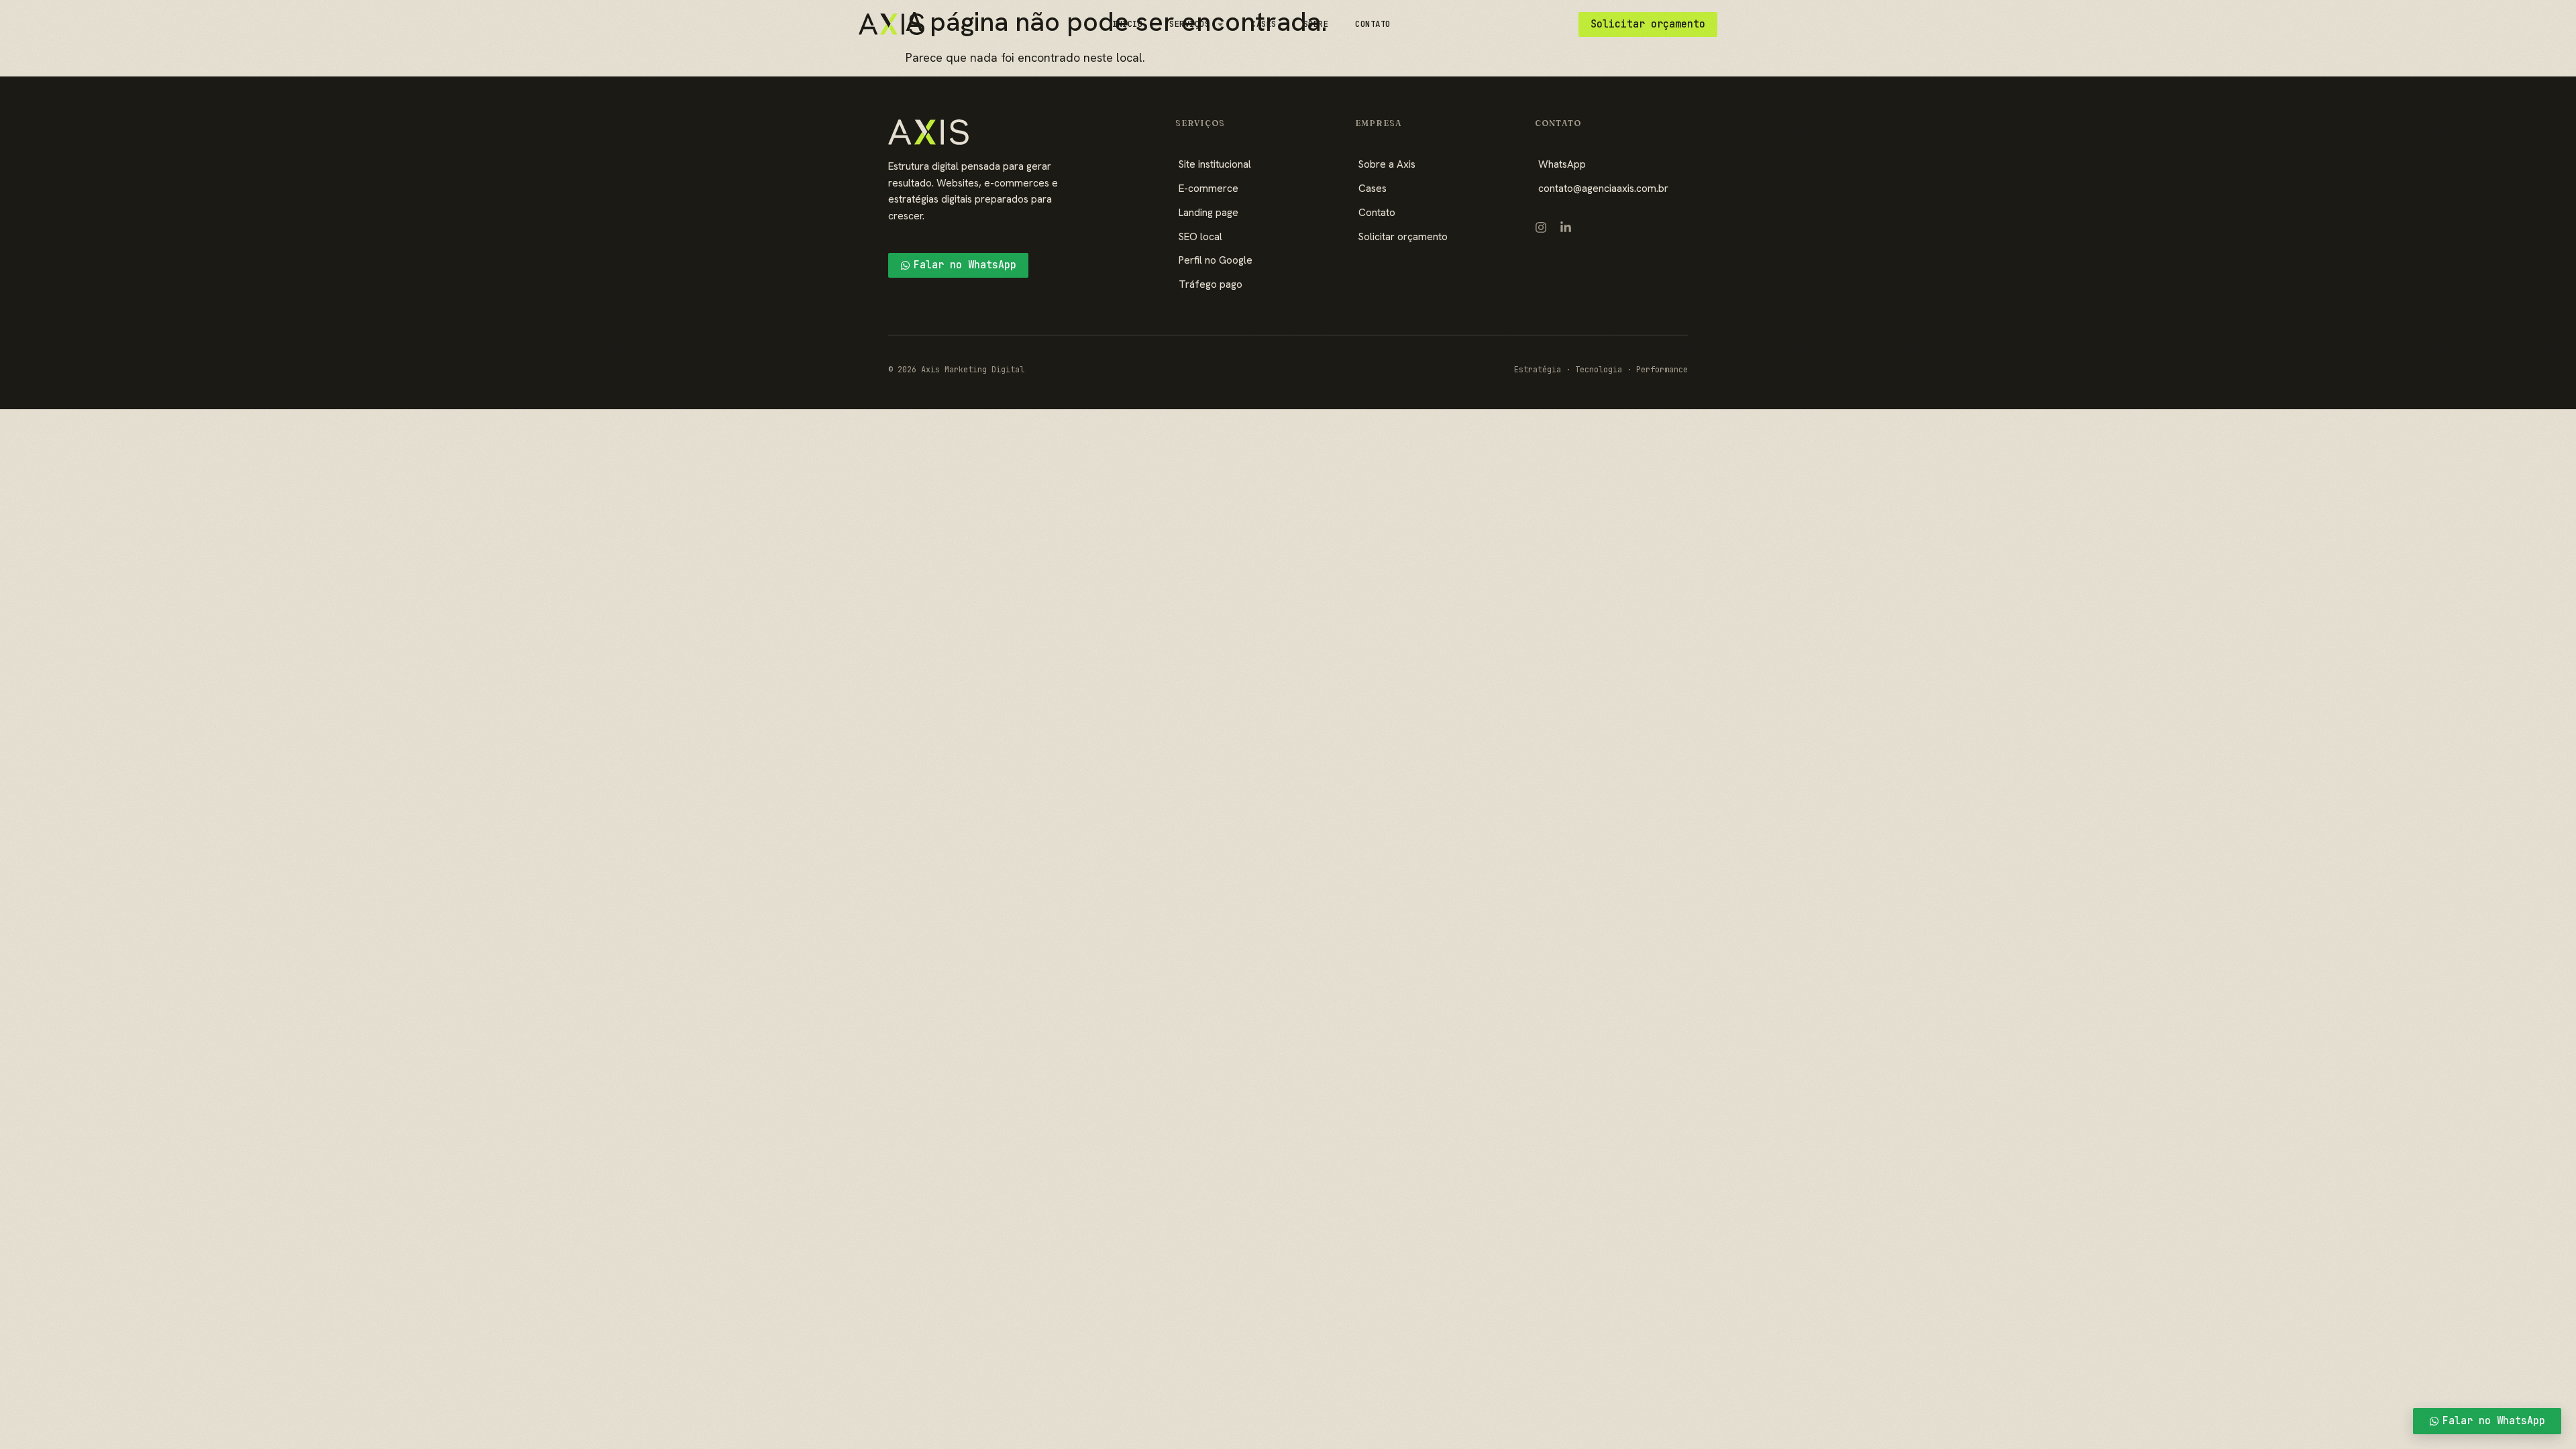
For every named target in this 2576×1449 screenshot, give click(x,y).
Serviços (1189, 24)
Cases (1264, 24)
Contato (1373, 24)
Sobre (1316, 24)
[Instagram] (1541, 227)
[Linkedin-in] (1566, 227)
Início (1127, 24)
